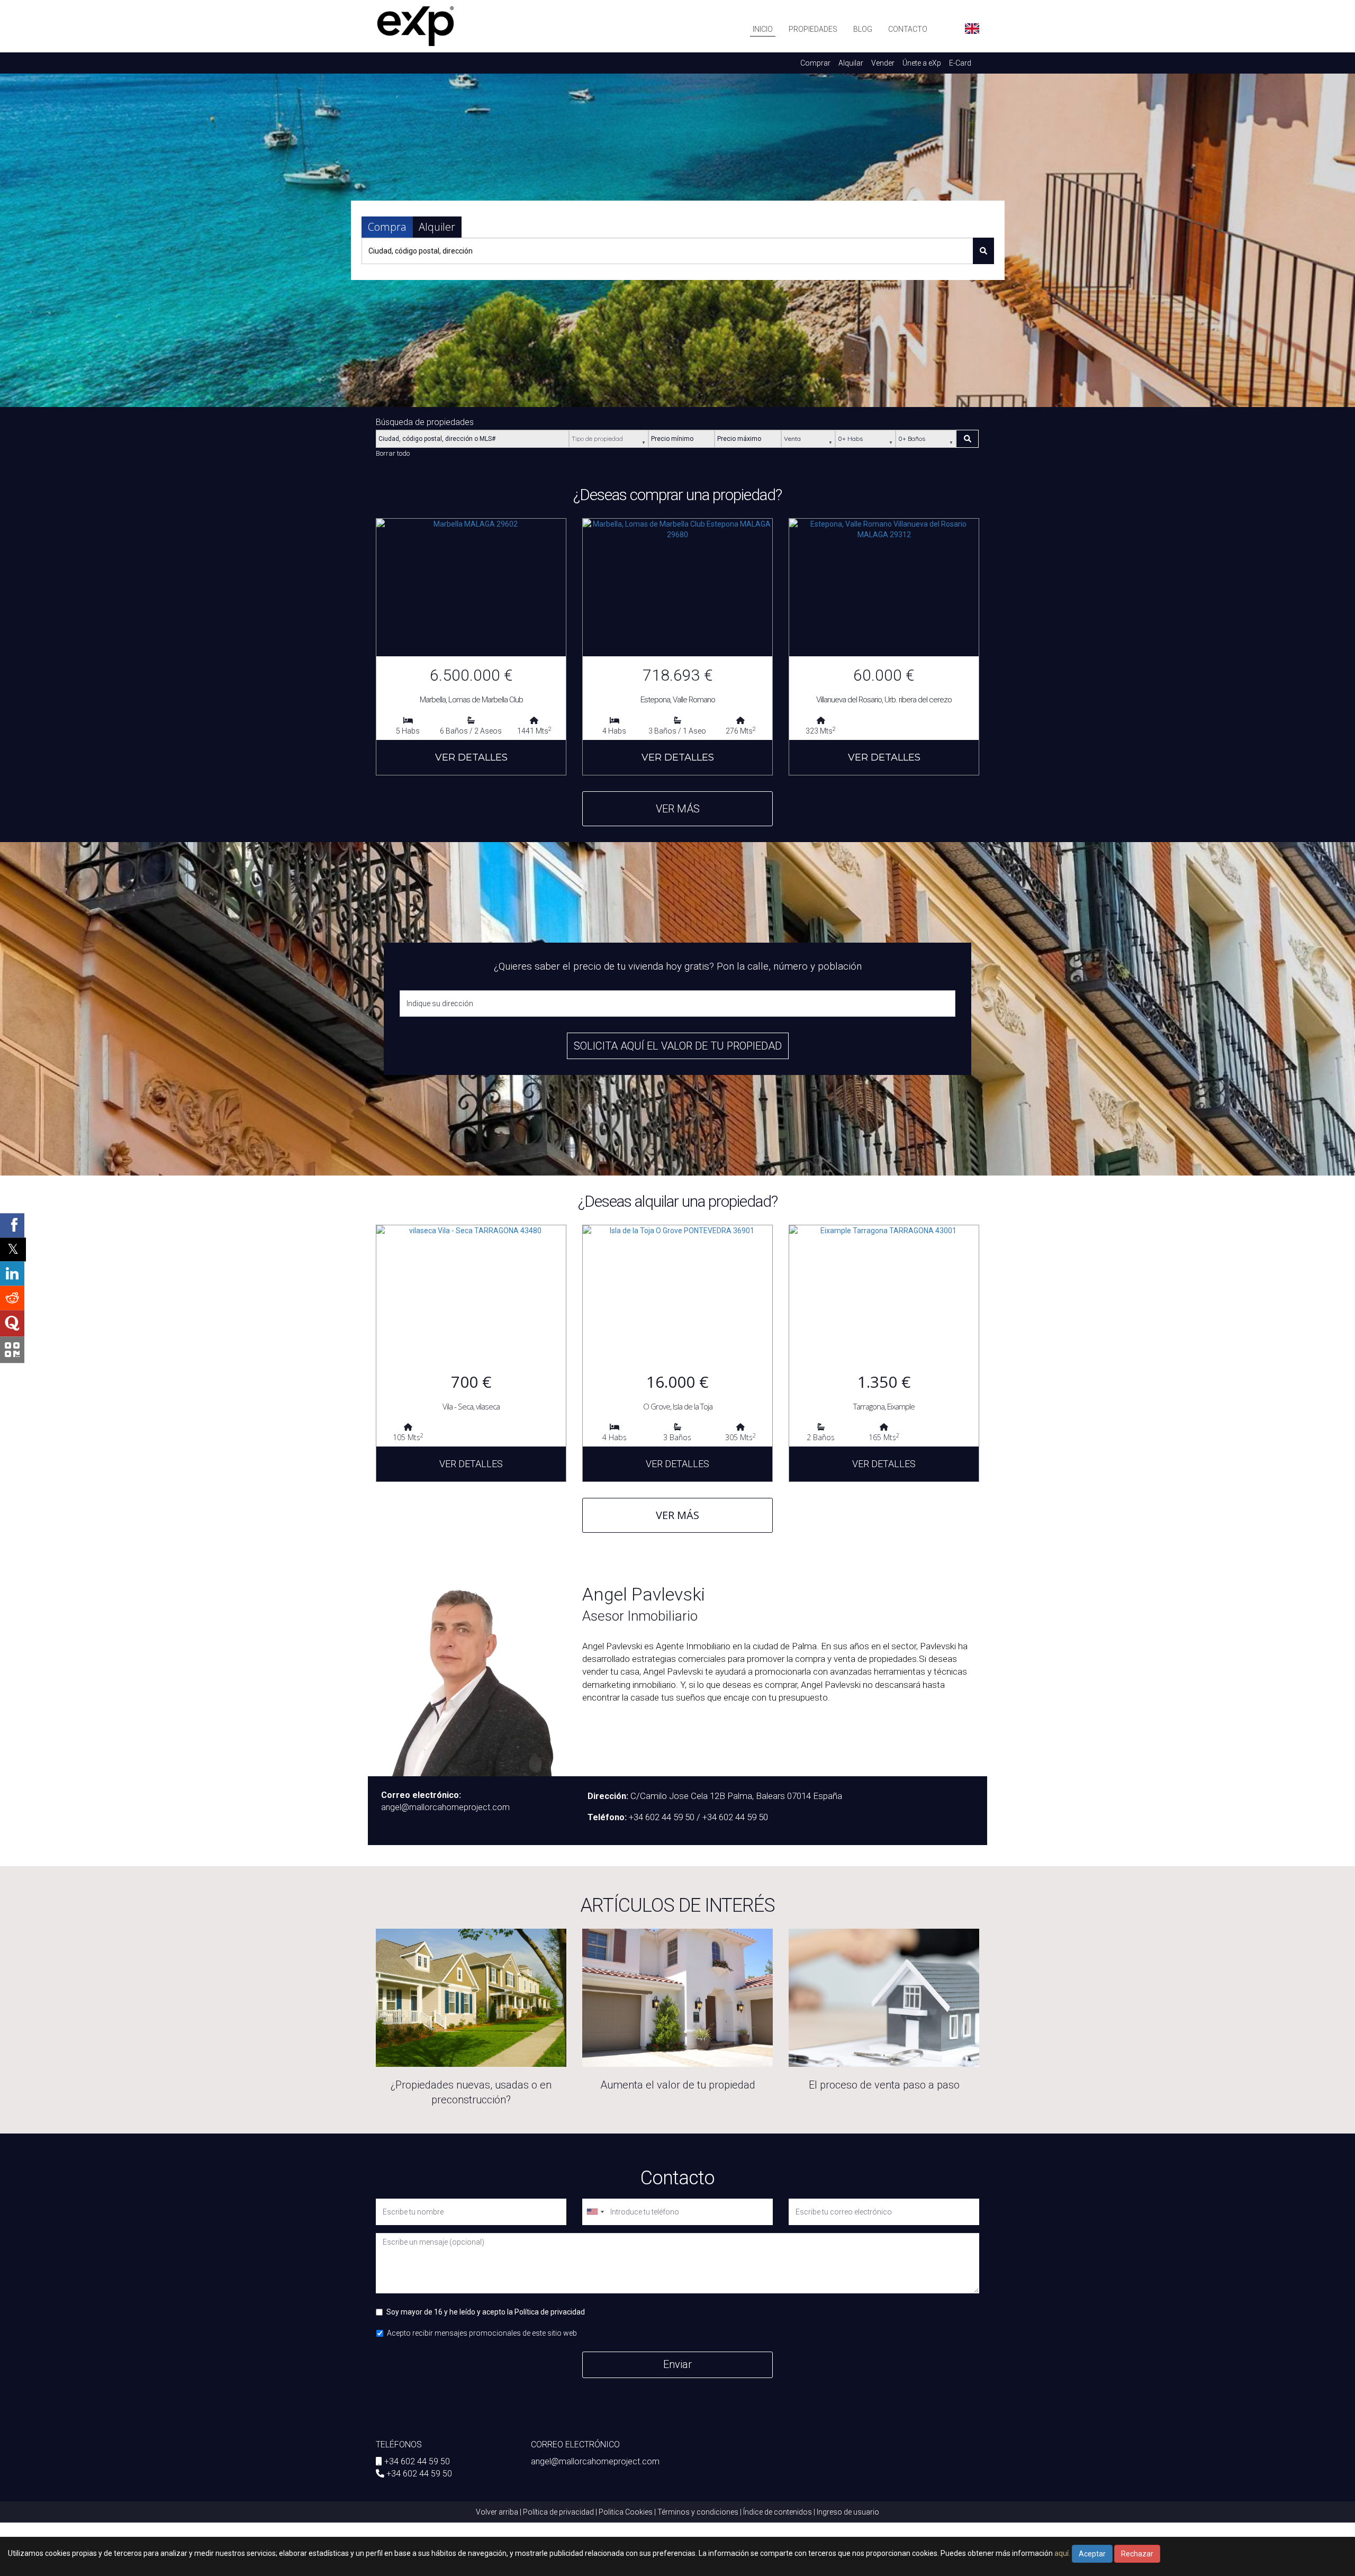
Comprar (815, 63)
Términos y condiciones (698, 2512)
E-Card (960, 63)
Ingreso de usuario (848, 2512)
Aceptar (1092, 2554)
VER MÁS (678, 809)
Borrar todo (393, 453)
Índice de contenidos (778, 2512)
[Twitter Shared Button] (13, 1249)
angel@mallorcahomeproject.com (595, 2461)
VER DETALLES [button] (471, 757)
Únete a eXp (922, 63)
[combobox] (595, 2212)
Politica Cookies (626, 2512)
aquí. (1062, 2553)
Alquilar (851, 63)
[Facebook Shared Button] (12, 1225)
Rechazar (1137, 2554)
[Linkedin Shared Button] (12, 1273)
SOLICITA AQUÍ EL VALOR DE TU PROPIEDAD (678, 1046)
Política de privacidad (550, 2312)
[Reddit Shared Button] (12, 1298)
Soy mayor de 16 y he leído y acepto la (486, 2312)
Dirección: (608, 1796)
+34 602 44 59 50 (417, 2461)
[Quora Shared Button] (12, 1323)
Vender (883, 63)
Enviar (677, 2364)
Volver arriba (497, 2512)
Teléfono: (607, 1817)
